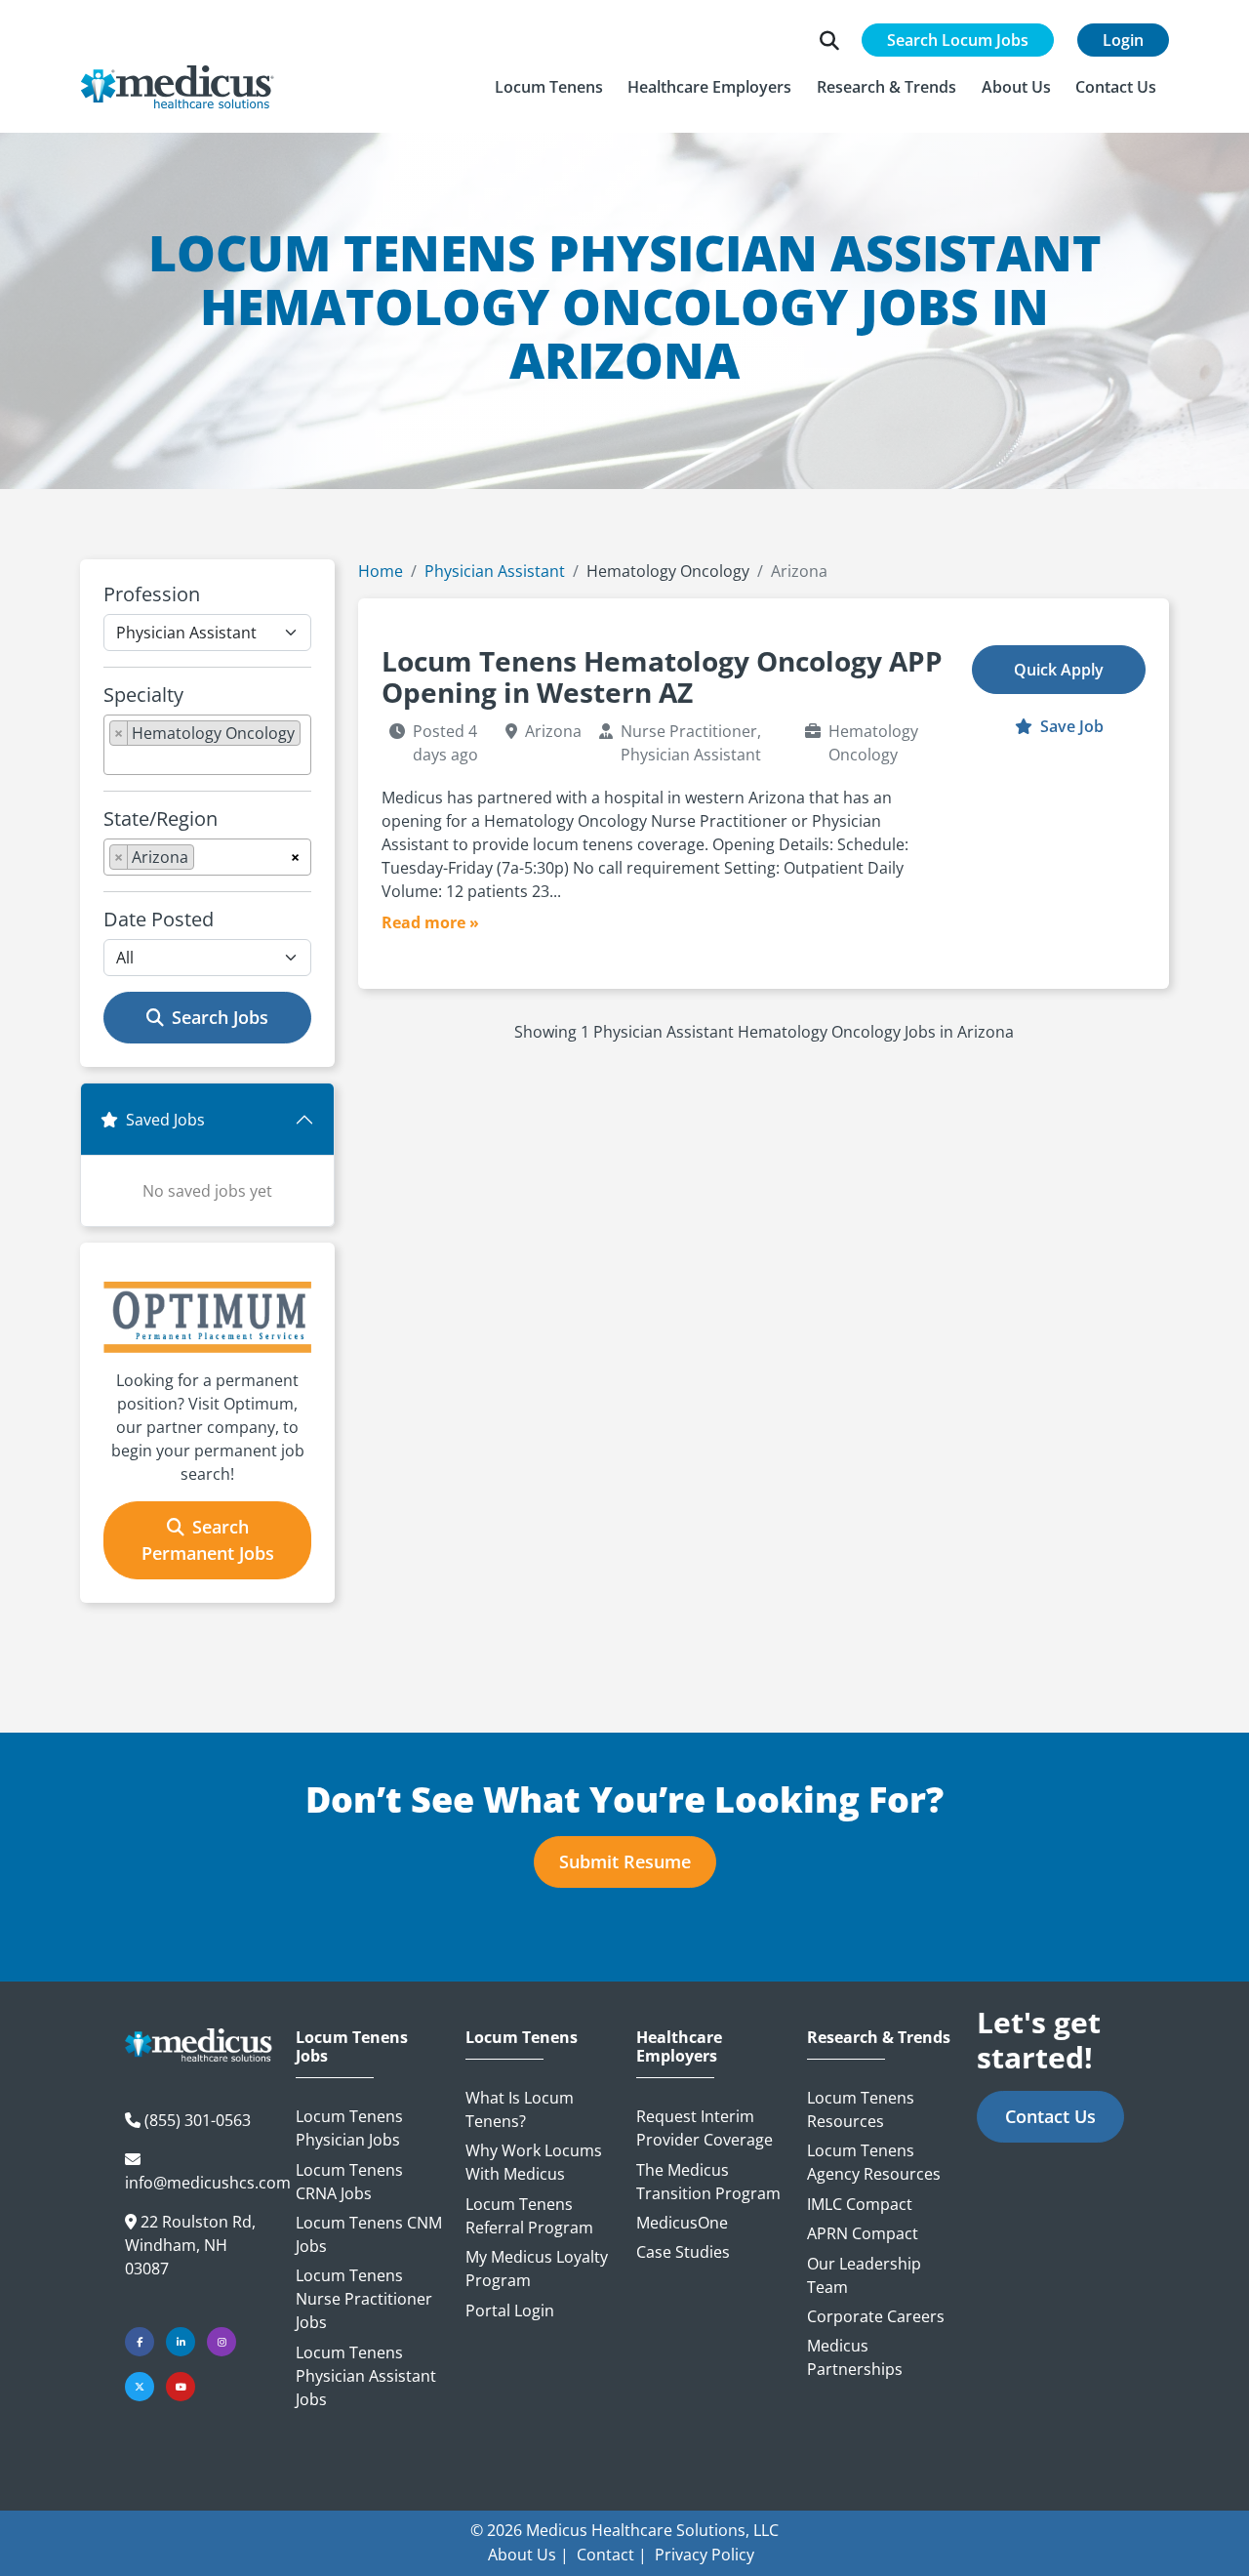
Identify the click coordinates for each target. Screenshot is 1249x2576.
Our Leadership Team (864, 2275)
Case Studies (683, 2252)
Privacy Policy (705, 2555)
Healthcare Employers (679, 2047)
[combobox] (207, 745)
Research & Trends (879, 2038)
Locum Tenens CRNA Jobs (349, 2182)
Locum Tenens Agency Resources (874, 2162)
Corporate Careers (876, 2316)
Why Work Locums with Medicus (534, 2162)
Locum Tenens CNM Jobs (369, 2234)
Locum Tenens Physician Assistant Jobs (366, 2376)
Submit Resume (625, 1861)
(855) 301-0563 (198, 2120)
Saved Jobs (165, 1120)
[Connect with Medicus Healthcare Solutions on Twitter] (140, 2387)
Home (381, 571)
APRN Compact (863, 2233)
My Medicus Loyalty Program (537, 2269)
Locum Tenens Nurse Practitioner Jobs (364, 2299)
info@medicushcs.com (208, 2183)
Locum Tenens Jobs (352, 2047)
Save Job (1070, 726)
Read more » (430, 922)
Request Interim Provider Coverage (705, 2128)
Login (1123, 40)
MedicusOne (682, 2223)
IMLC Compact (860, 2204)
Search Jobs (220, 1017)
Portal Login (510, 2310)
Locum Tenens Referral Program (529, 2216)
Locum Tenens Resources (861, 2109)
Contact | (612, 2555)
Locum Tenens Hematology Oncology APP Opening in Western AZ (662, 676)
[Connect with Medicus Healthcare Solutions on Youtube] (181, 2387)
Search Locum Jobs (958, 40)
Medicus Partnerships (855, 2357)
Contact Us (1050, 2116)
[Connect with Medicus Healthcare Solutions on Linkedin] (181, 2342)
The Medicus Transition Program (708, 2182)
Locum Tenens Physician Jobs (349, 2128)
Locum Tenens (522, 2038)
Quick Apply (1059, 670)
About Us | (528, 2555)
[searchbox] (115, 760)
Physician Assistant (495, 571)
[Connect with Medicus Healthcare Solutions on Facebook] (140, 2342)
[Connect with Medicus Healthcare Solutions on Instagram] (222, 2342)
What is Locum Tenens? (520, 2109)
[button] (549, 87)
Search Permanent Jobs (208, 1540)
